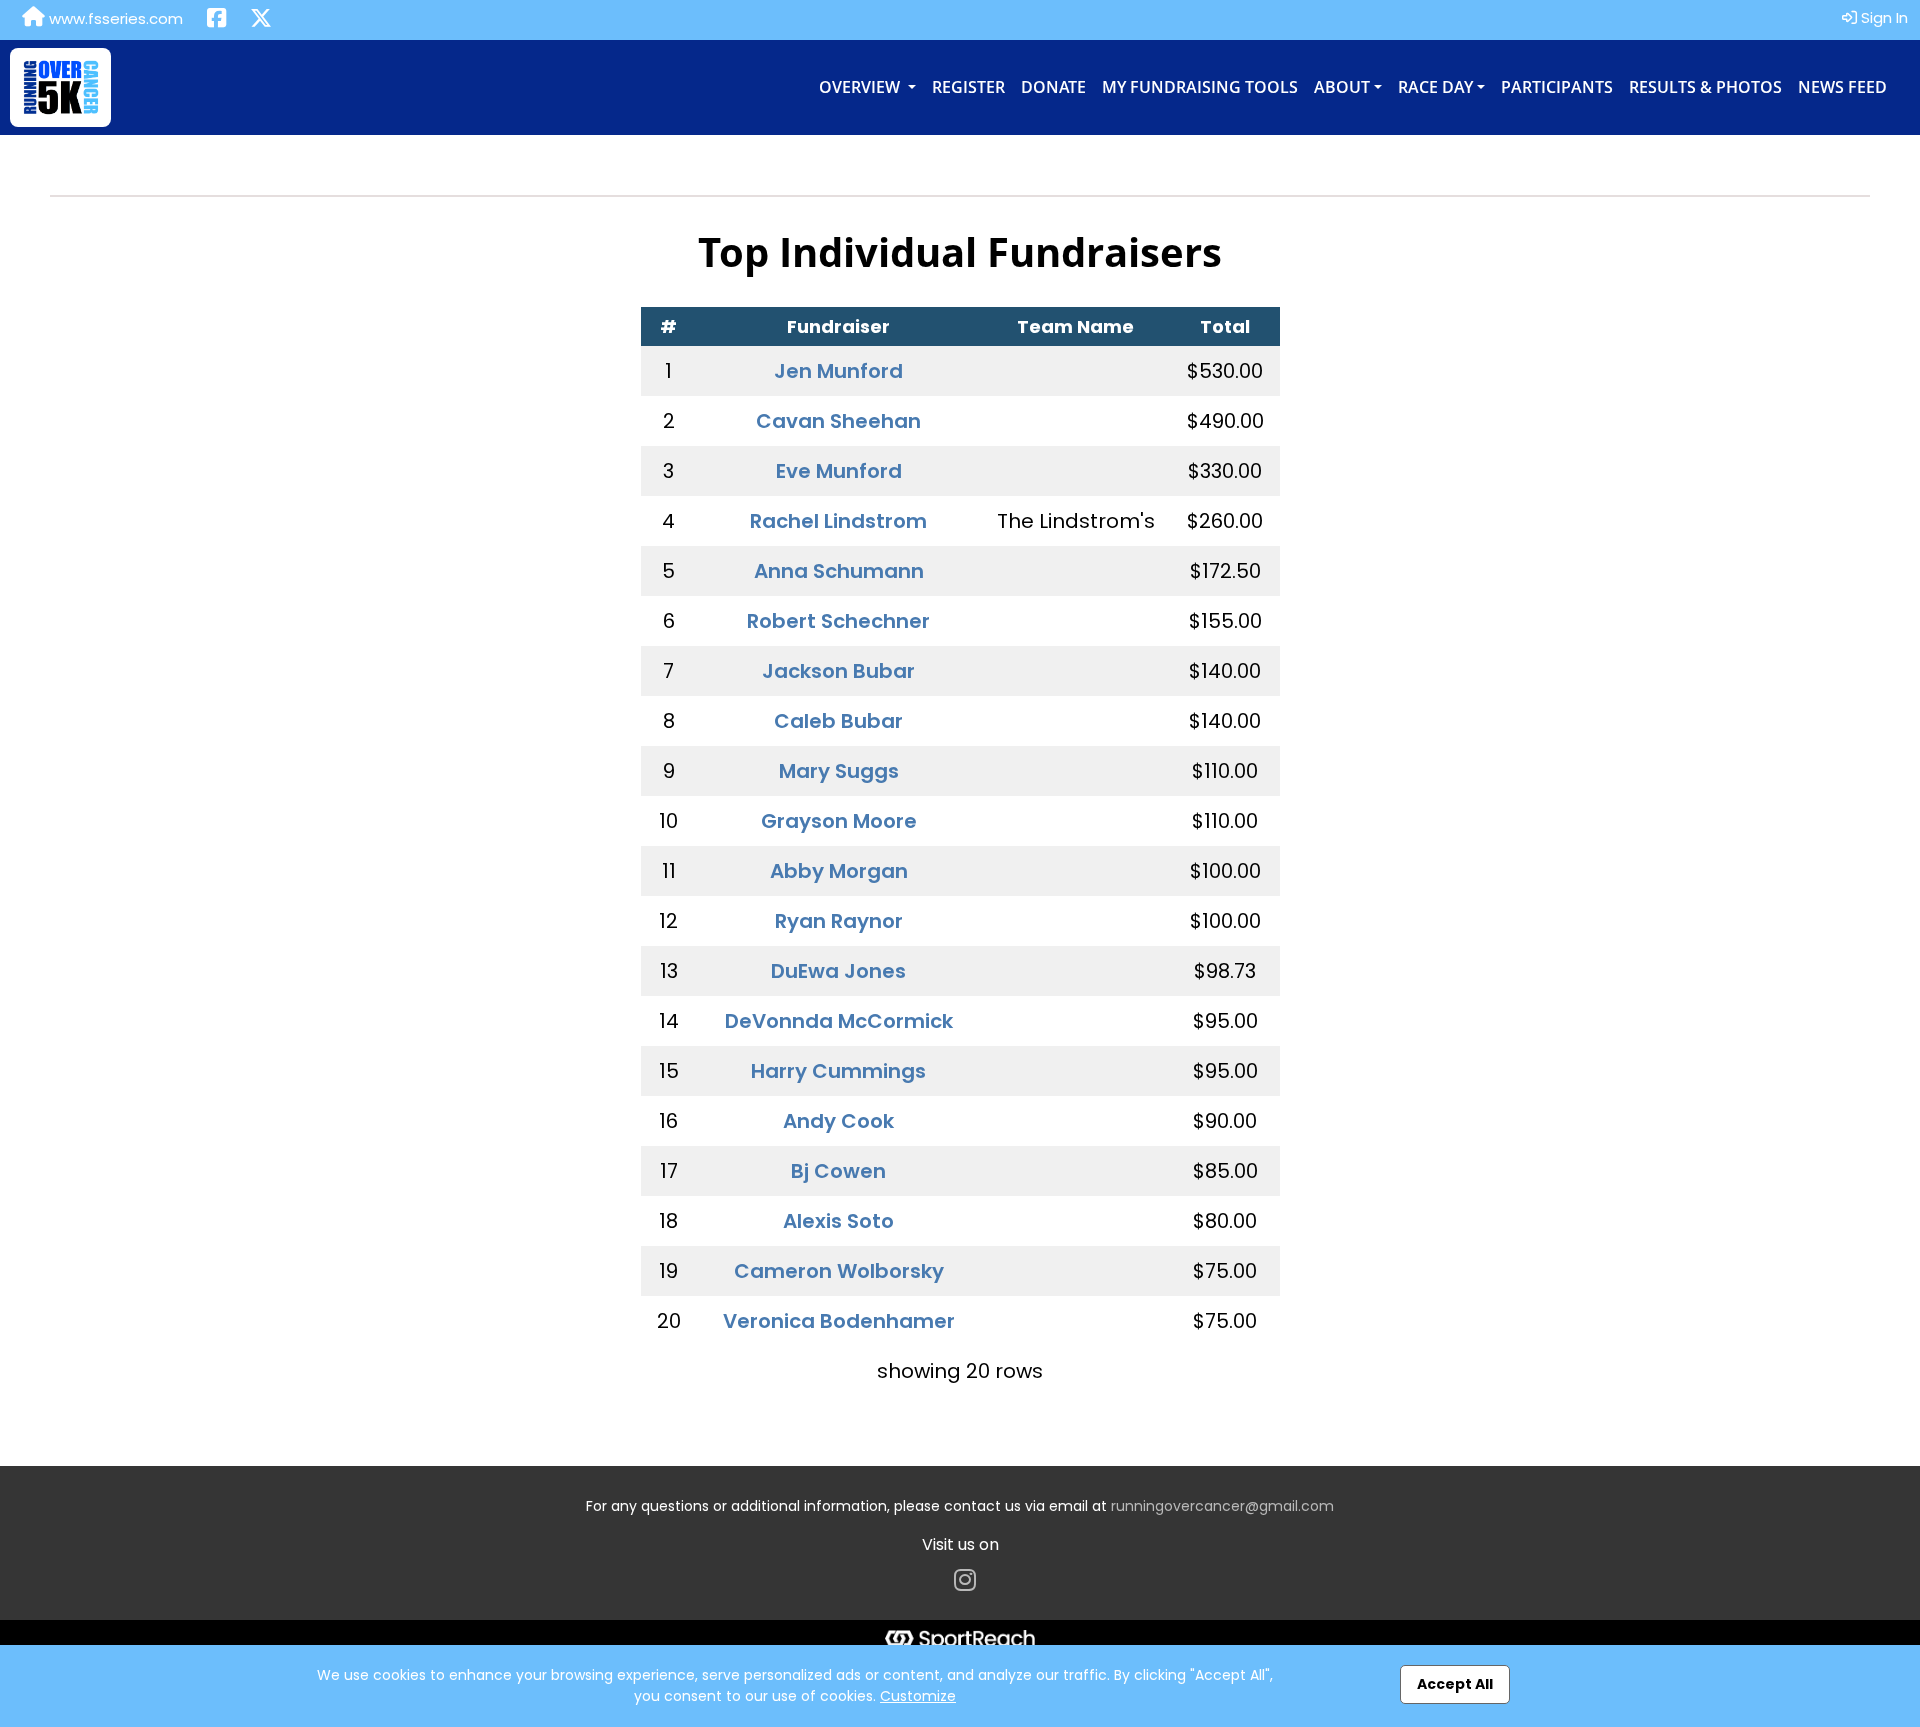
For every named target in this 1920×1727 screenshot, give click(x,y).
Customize (918, 1696)
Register (968, 87)
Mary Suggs (839, 771)
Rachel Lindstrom (838, 521)
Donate (1053, 87)
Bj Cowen (838, 1171)
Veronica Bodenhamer (839, 1321)
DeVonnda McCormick (839, 1021)
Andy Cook (838, 1121)
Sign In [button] (1882, 17)
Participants (1557, 87)
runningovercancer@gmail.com (1222, 1506)
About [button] (1342, 87)
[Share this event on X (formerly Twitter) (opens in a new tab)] (261, 20)
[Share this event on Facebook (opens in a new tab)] (216, 20)
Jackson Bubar (838, 671)
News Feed (1842, 87)
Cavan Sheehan (838, 421)
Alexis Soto (838, 1221)
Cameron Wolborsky (839, 1271)
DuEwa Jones (838, 971)
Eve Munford (839, 471)
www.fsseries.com (114, 18)
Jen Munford (838, 371)
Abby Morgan (839, 871)
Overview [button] (861, 87)
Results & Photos (1705, 87)
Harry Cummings (838, 1071)
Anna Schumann (839, 571)
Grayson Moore (839, 821)
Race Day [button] (1435, 87)
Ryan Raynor (839, 921)
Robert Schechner (838, 621)
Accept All (1455, 1684)
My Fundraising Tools (1200, 87)
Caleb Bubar (838, 721)
